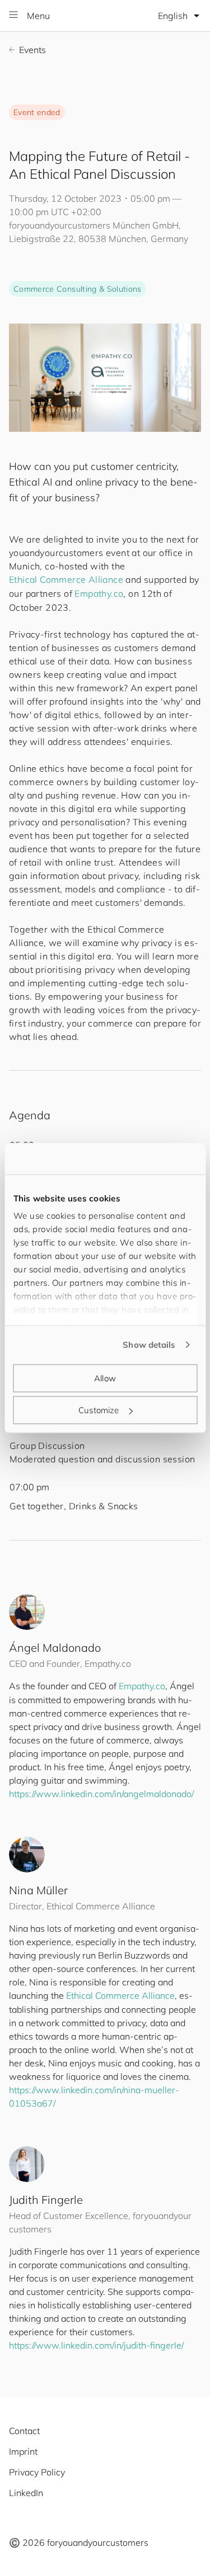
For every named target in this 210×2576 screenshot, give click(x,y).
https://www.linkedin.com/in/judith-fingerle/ (96, 2345)
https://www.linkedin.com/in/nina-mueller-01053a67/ (94, 2097)
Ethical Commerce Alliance (66, 579)
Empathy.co (99, 593)
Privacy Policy (37, 2472)
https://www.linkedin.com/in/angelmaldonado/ (101, 1794)
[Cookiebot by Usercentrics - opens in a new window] (150, 1159)
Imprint (23, 2451)
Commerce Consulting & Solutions (78, 289)
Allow (105, 1378)
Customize (99, 1410)
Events (32, 50)
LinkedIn (26, 2493)
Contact (24, 2431)
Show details (149, 1345)
